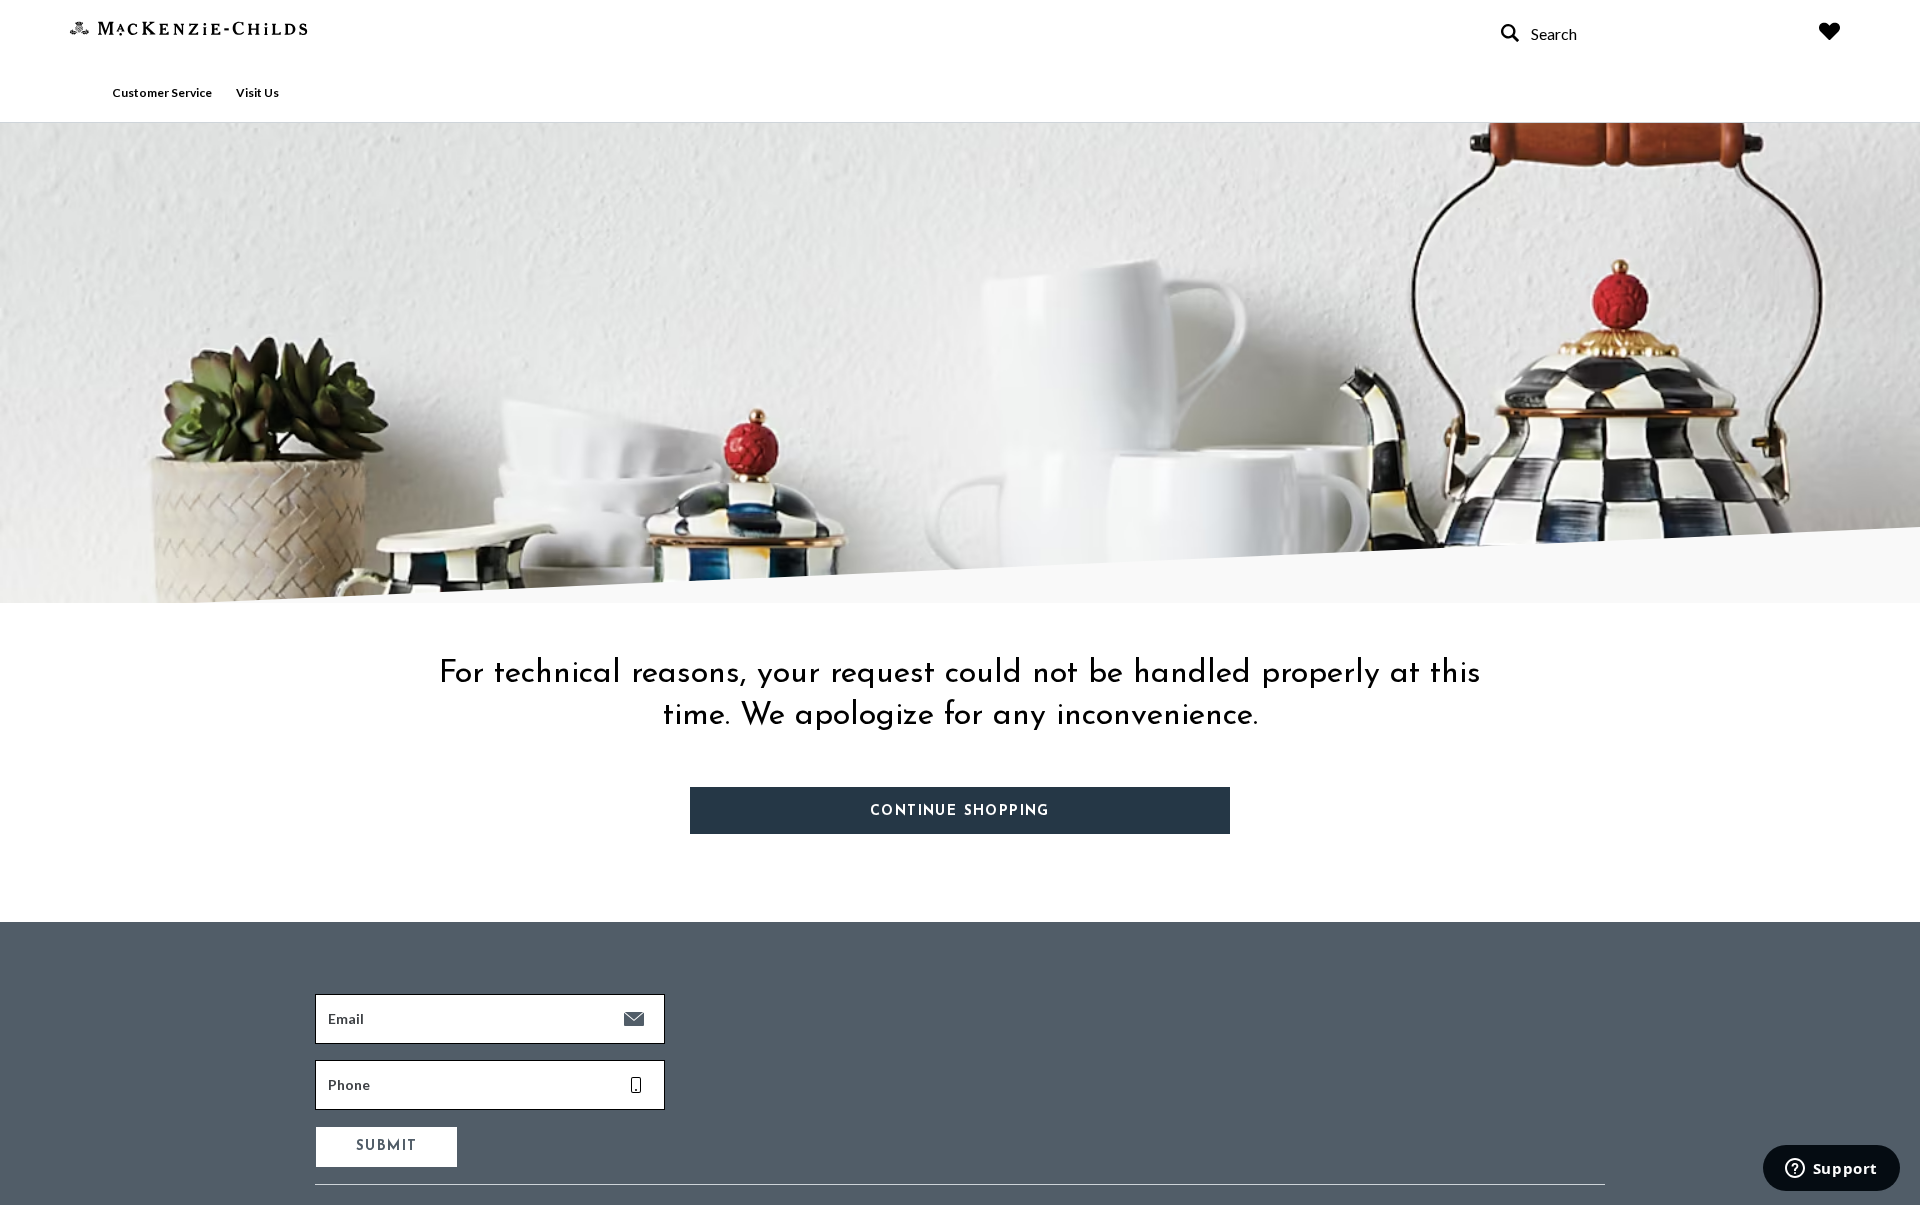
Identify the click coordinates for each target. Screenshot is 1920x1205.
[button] (1829, 31)
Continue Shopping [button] (960, 811)
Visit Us (257, 92)
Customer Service (162, 92)
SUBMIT (386, 1146)
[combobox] (1640, 33)
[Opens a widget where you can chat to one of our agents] (1831, 1170)
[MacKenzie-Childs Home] (188, 26)
